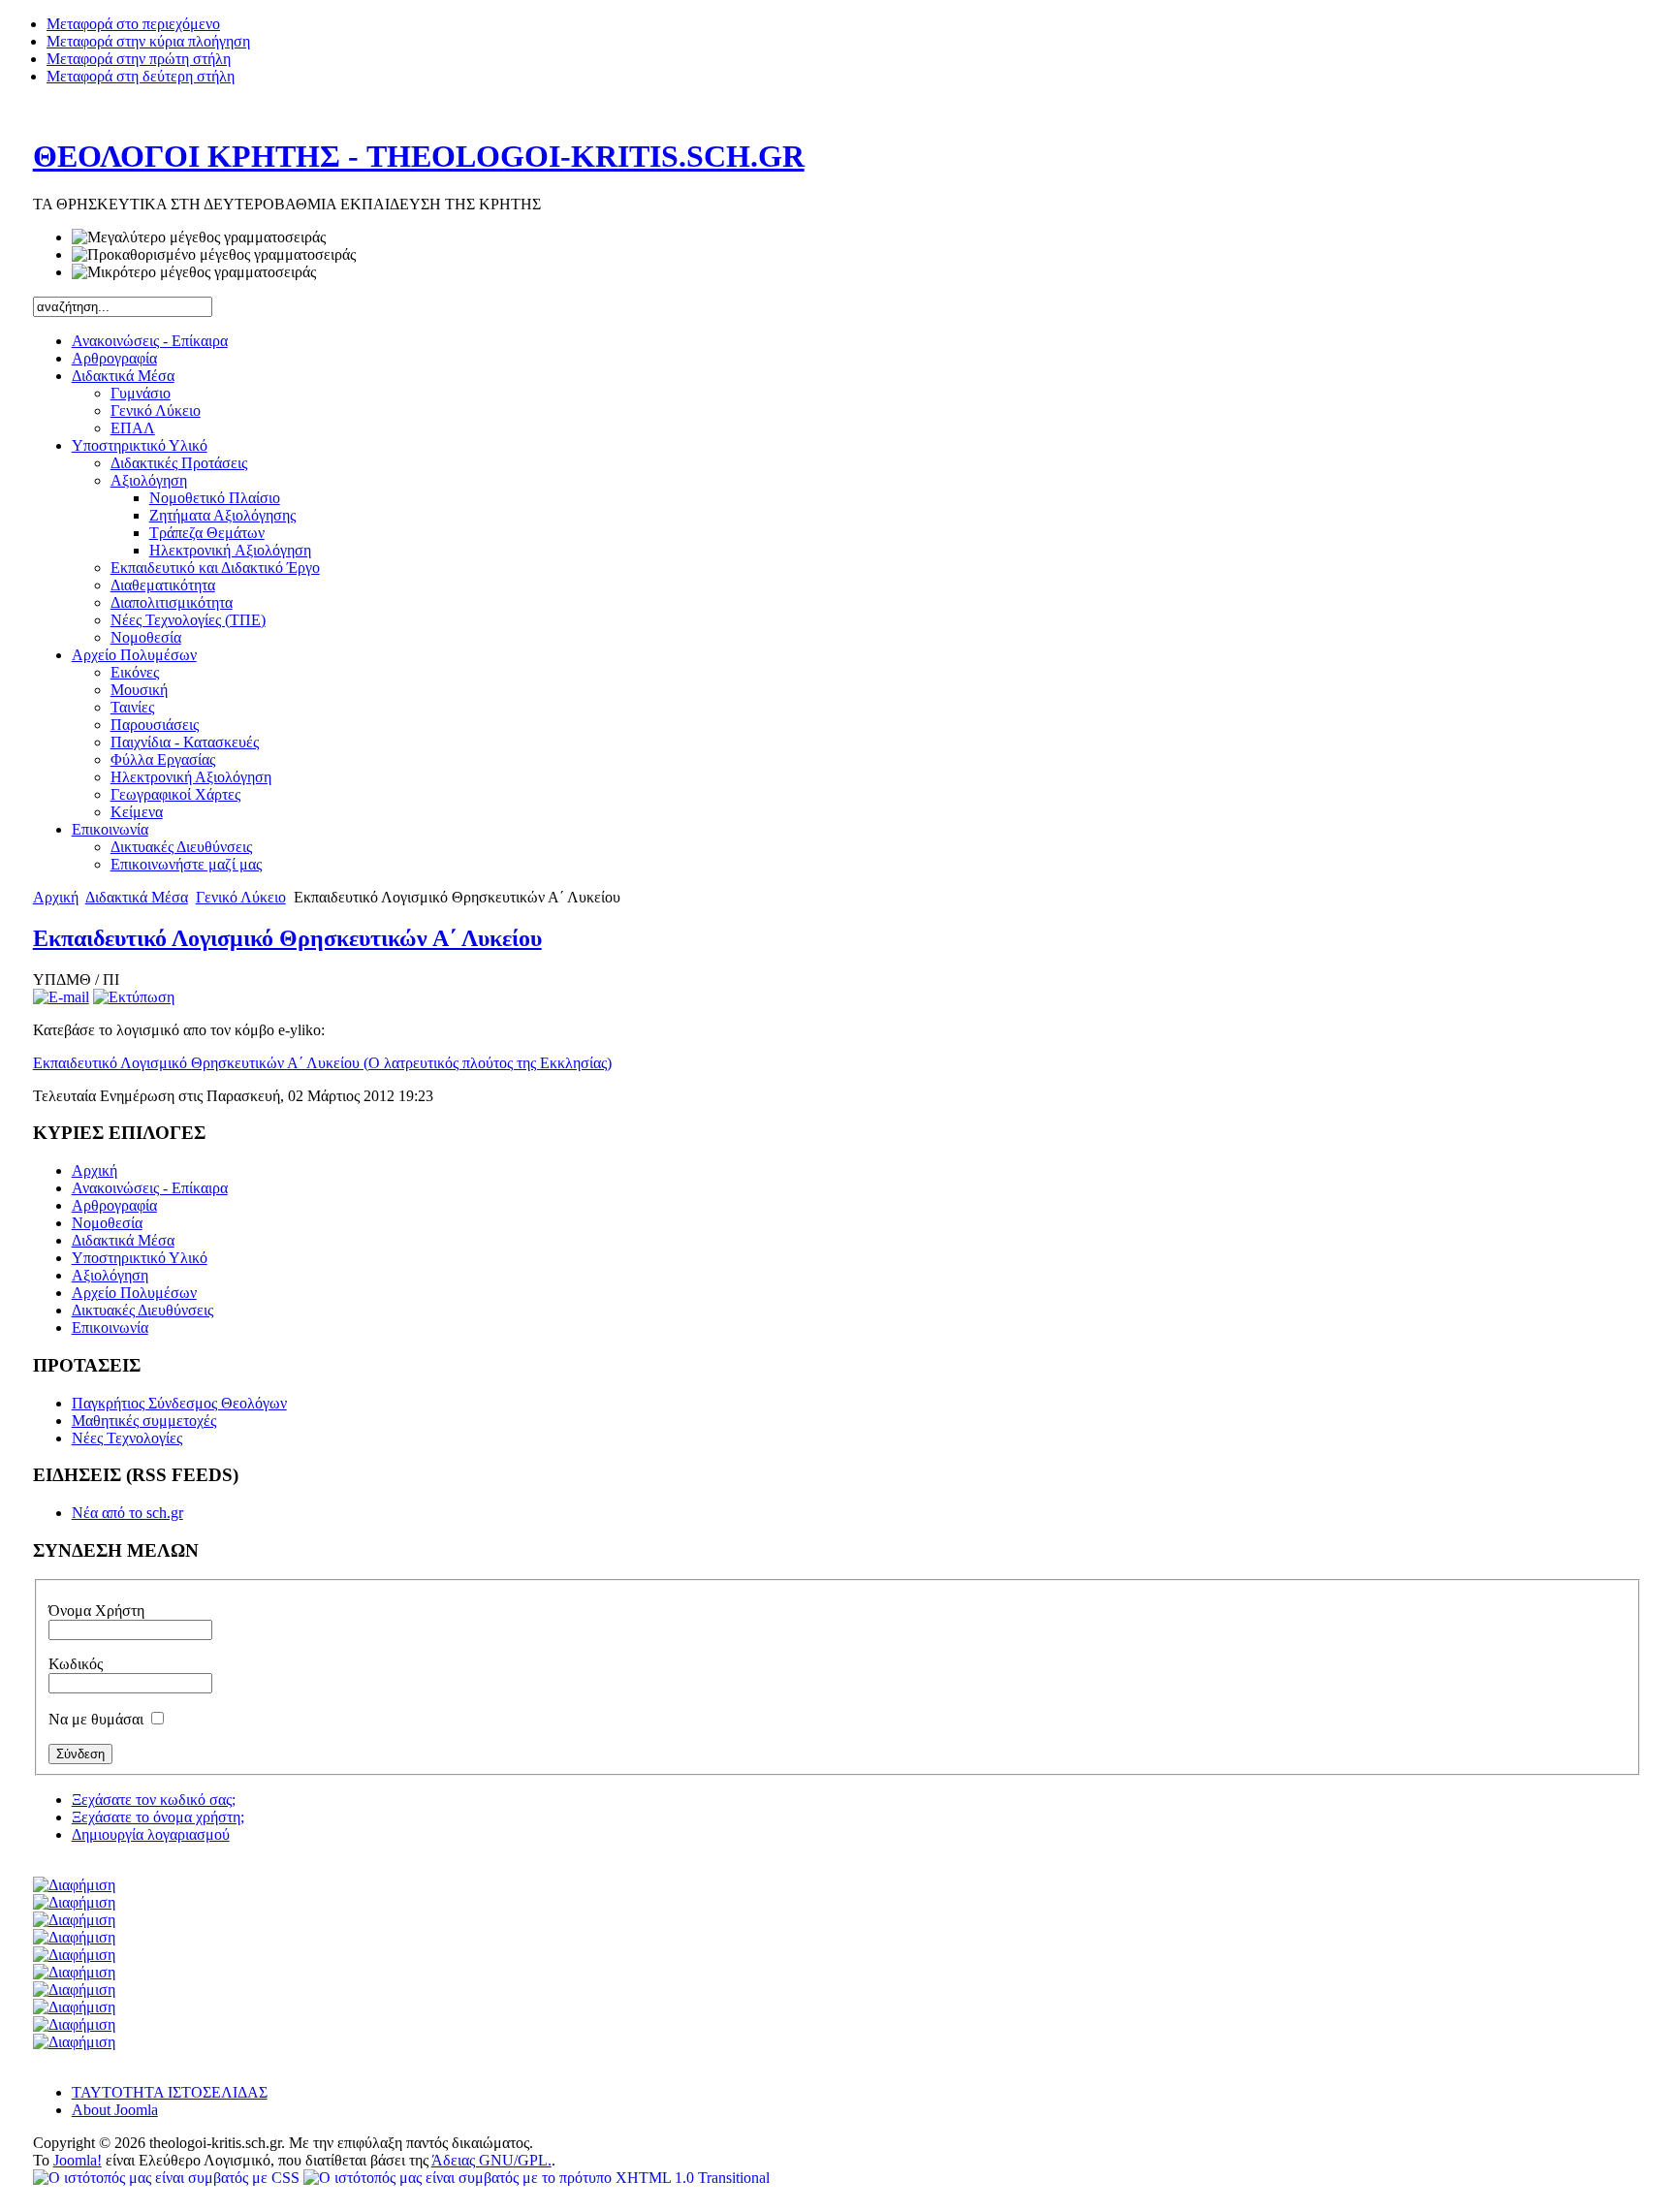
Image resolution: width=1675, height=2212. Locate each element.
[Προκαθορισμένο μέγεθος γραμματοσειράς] (214, 255)
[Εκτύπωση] (134, 997)
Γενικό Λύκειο (241, 897)
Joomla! (78, 2160)
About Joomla (115, 2110)
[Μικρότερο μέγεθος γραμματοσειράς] (194, 272)
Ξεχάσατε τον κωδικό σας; (154, 1800)
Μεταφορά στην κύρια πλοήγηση (148, 41)
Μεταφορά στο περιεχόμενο (133, 24)
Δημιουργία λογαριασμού (151, 1834)
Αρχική (56, 897)
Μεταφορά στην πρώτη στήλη (139, 59)
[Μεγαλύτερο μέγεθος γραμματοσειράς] (199, 237)
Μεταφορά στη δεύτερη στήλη (141, 76)
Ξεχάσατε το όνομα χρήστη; (158, 1817)
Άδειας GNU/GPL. (491, 2160)
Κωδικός (76, 1664)
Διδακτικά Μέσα (137, 897)
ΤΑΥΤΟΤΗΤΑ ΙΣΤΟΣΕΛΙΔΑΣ (170, 2092)
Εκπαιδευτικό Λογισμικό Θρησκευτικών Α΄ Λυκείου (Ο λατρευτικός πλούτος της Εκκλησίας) (322, 1063)
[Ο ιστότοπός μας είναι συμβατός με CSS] (168, 2178)
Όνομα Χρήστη (96, 1611)
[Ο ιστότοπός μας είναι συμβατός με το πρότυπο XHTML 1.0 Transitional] (537, 2178)
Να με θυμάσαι (98, 1719)
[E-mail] (61, 997)
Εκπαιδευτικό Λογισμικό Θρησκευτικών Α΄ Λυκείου (287, 938)
